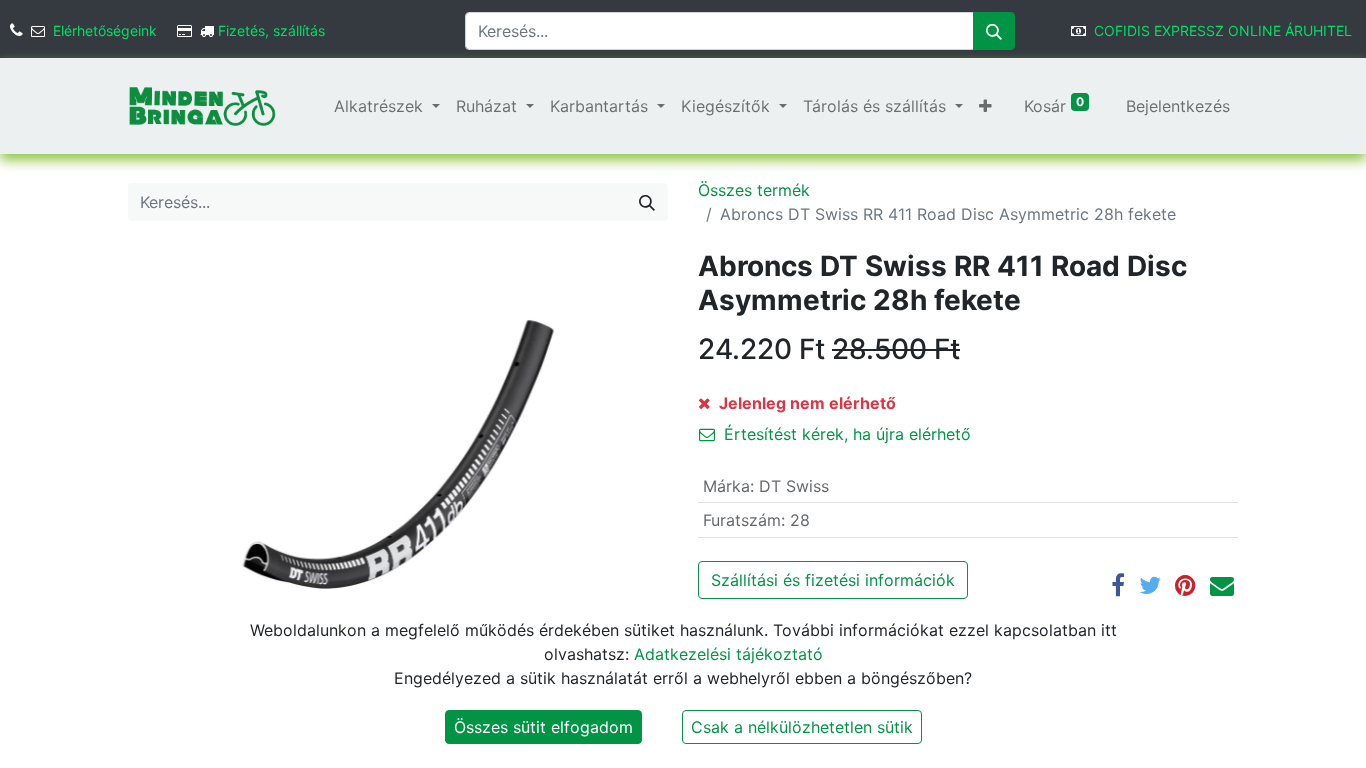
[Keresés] (994, 31)
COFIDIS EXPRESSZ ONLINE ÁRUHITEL (1223, 30)
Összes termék (754, 190)
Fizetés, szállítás (271, 30)
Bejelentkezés (1178, 106)
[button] (985, 106)
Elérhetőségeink (105, 30)
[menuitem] (318, 106)
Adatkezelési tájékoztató (728, 654)
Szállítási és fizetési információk (833, 580)
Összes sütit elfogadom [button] (543, 727)
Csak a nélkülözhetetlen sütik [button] (802, 727)
